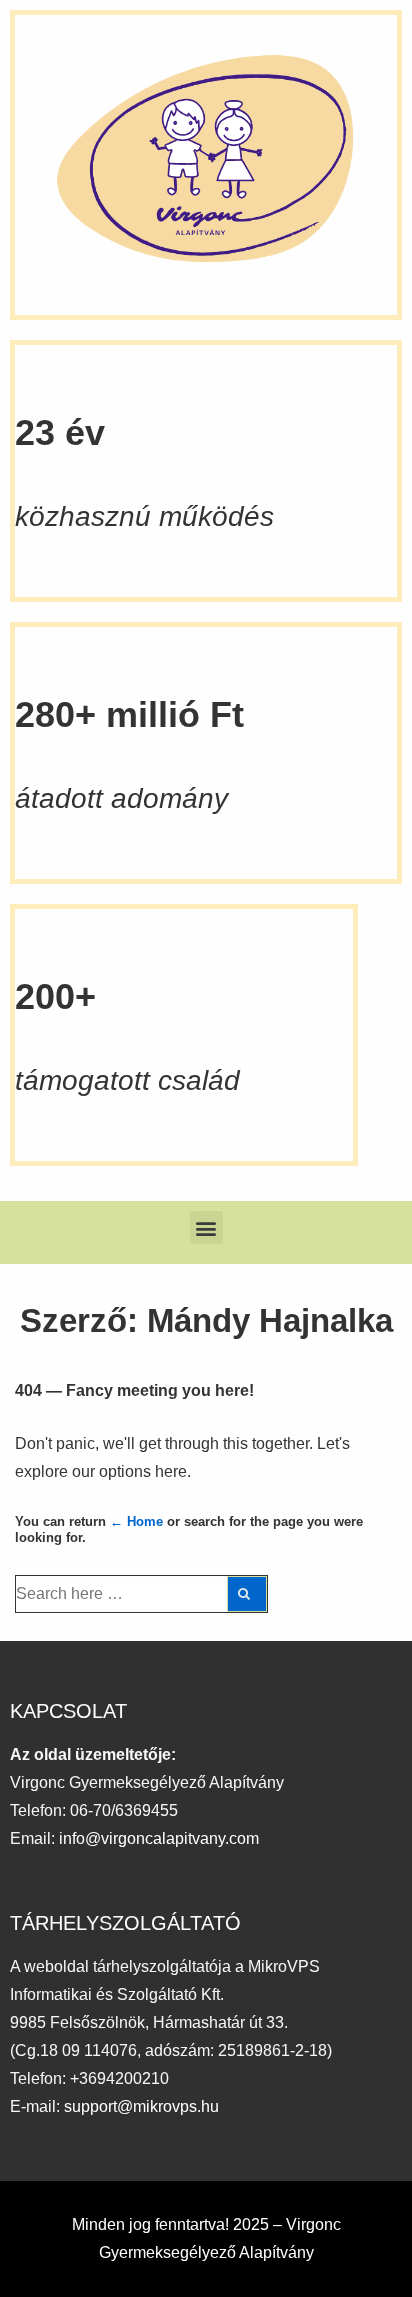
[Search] (247, 1594)
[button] (206, 1227)
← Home (136, 1521)
